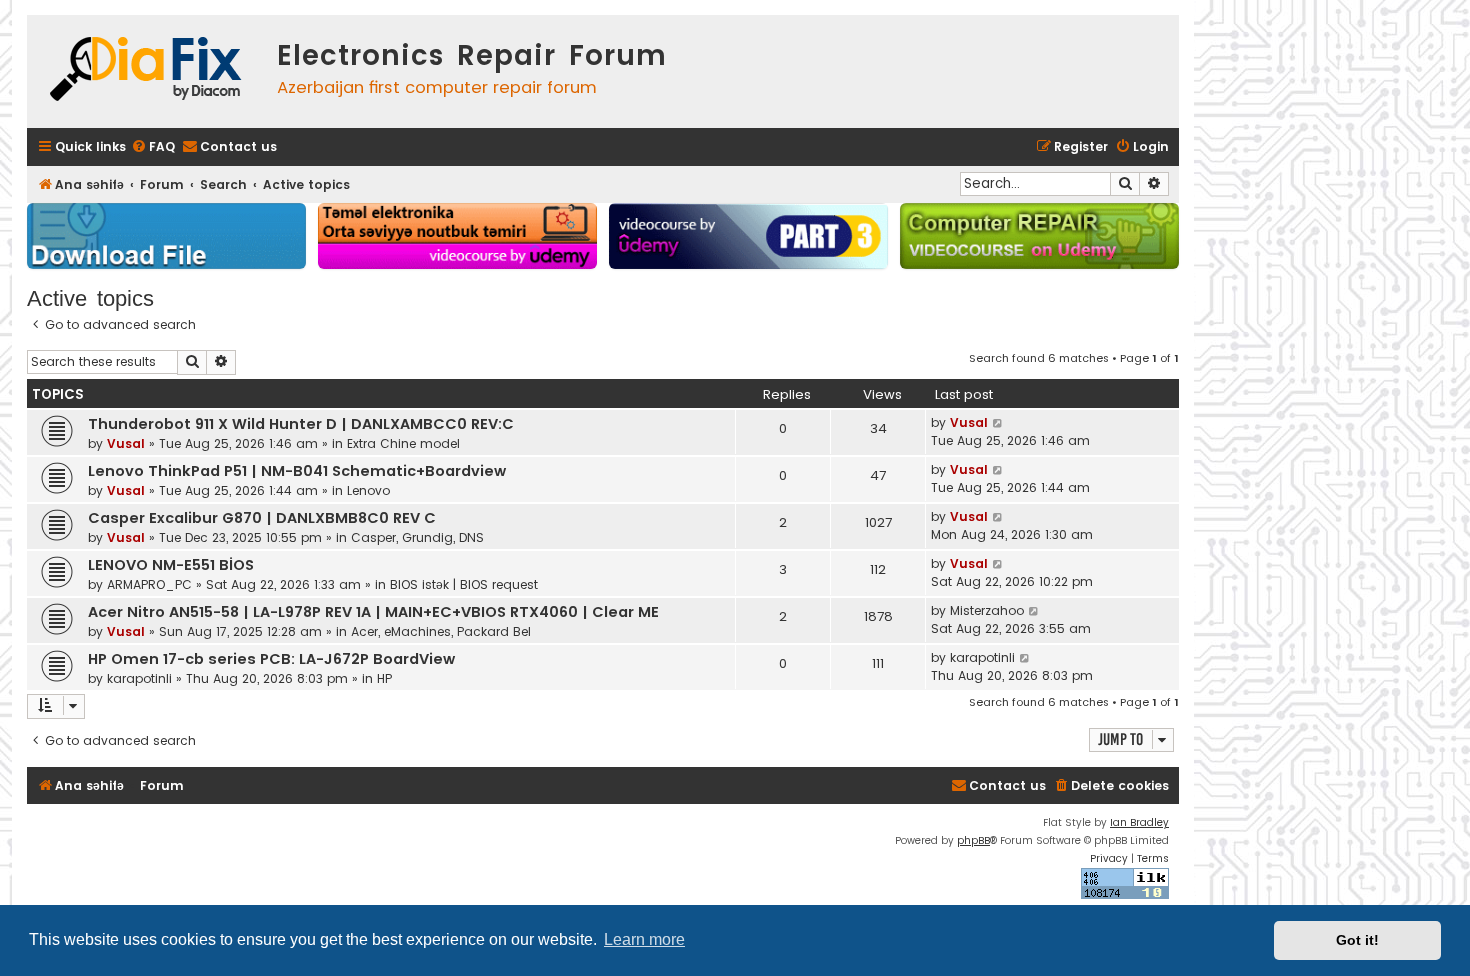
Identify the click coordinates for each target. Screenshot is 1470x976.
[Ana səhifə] (147, 71)
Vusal (126, 443)
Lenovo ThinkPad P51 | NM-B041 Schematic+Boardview (297, 471)
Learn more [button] (644, 939)
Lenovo (368, 490)
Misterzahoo (987, 610)
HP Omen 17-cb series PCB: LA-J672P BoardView (271, 659)
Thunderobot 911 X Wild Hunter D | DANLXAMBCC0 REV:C (301, 424)
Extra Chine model (403, 443)
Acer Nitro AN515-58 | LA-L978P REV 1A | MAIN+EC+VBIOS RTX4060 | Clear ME (373, 612)
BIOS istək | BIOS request (464, 584)
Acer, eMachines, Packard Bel (441, 631)
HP (384, 678)
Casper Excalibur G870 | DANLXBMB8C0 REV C (262, 518)
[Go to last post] (998, 423)
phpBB (973, 840)
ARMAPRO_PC (149, 584)
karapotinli (139, 678)
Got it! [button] (1357, 940)
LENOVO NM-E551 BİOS (171, 565)
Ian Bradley (1139, 822)
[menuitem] (153, 147)
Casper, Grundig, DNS (417, 537)
